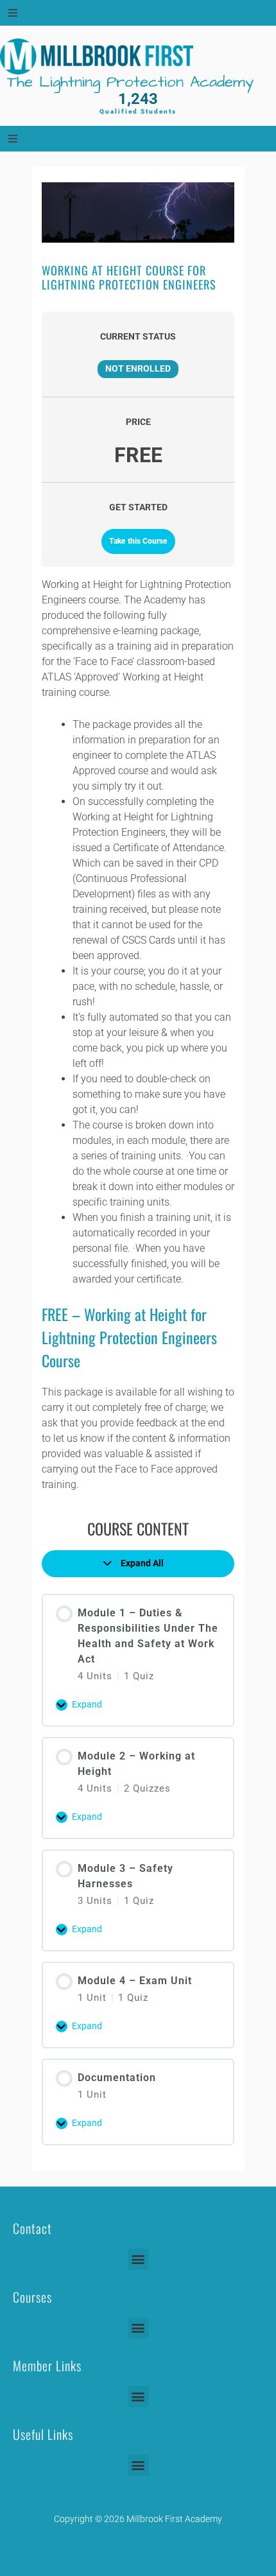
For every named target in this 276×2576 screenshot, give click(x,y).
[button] (138, 2259)
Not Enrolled (138, 368)
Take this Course (138, 541)
